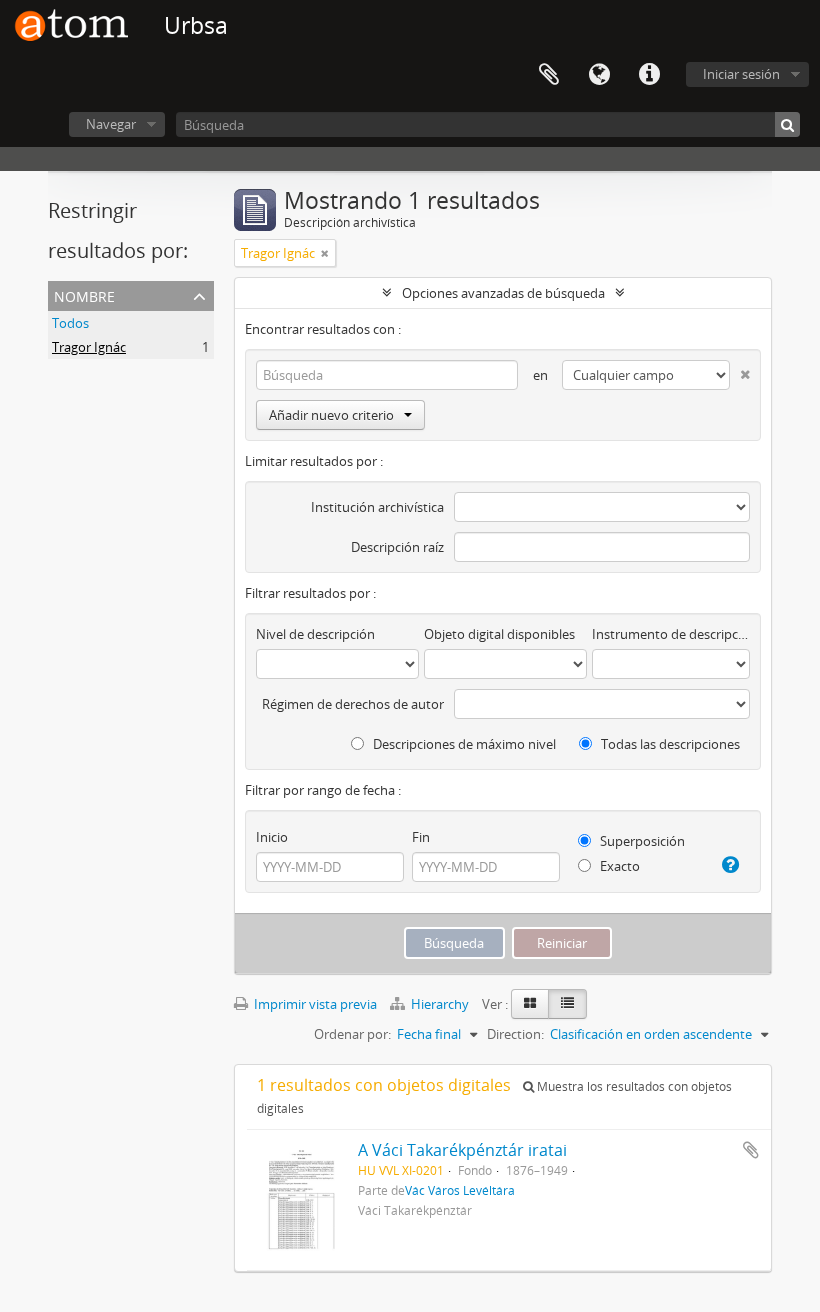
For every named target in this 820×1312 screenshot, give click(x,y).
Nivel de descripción (315, 634)
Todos (70, 323)
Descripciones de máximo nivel (463, 744)
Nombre (84, 294)
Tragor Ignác (89, 347)
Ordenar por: (352, 1034)
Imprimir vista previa (314, 1004)
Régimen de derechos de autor (353, 704)
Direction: (515, 1034)
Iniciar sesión (741, 74)
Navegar (111, 124)
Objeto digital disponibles (499, 634)
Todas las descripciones (669, 744)
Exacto (618, 866)
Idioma (599, 75)
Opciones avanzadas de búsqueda (503, 293)
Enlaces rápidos (649, 75)
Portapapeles (549, 75)
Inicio (272, 837)
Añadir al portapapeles (751, 1150)
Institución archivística (377, 507)
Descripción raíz (397, 547)
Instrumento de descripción (671, 634)
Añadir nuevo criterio (331, 415)
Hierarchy (440, 1004)
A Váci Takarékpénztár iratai (462, 1150)
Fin (421, 837)
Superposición (641, 841)
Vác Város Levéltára (460, 1190)
